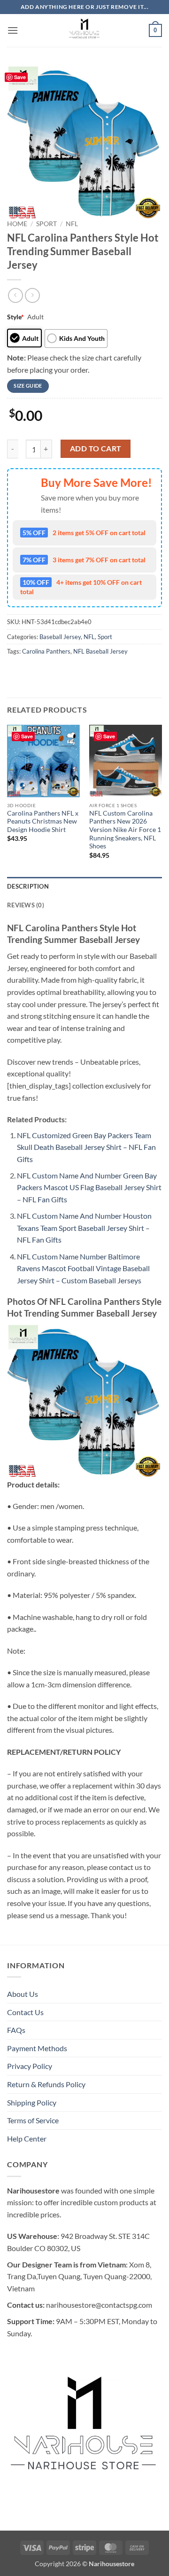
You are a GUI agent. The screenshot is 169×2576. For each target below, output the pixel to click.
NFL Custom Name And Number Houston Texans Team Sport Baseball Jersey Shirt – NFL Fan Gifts (84, 1295)
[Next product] (15, 295)
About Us (23, 2061)
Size (14, 358)
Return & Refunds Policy (46, 2151)
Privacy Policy (30, 2133)
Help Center (27, 2205)
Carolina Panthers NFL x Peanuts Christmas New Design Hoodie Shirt (43, 888)
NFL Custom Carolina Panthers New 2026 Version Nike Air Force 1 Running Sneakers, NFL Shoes (125, 897)
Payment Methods (37, 2115)
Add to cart (96, 515)
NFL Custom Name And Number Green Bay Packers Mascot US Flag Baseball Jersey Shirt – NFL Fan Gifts (89, 1254)
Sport (46, 224)
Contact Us (25, 2079)
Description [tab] (28, 953)
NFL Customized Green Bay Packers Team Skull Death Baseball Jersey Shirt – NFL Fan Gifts (86, 1214)
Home (17, 224)
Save (20, 77)
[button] (13, 30)
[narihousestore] (84, 30)
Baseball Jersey (60, 704)
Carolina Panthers (46, 718)
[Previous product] (32, 295)
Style (15, 317)
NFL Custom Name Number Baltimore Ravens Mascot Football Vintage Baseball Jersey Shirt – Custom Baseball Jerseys (83, 1335)
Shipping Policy (32, 2169)
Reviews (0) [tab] (26, 972)
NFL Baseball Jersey (100, 718)
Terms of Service (33, 2187)
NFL (72, 224)
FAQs (16, 2097)
